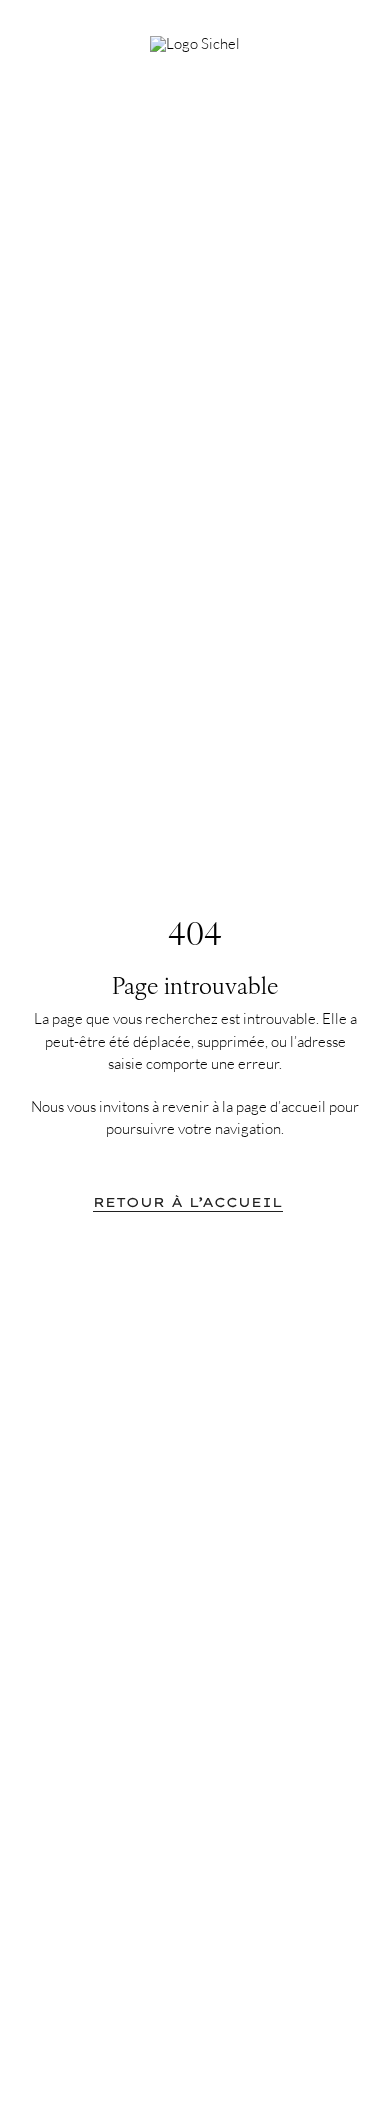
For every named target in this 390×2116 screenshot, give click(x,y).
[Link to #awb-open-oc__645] (340, 37)
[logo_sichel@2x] (195, 43)
